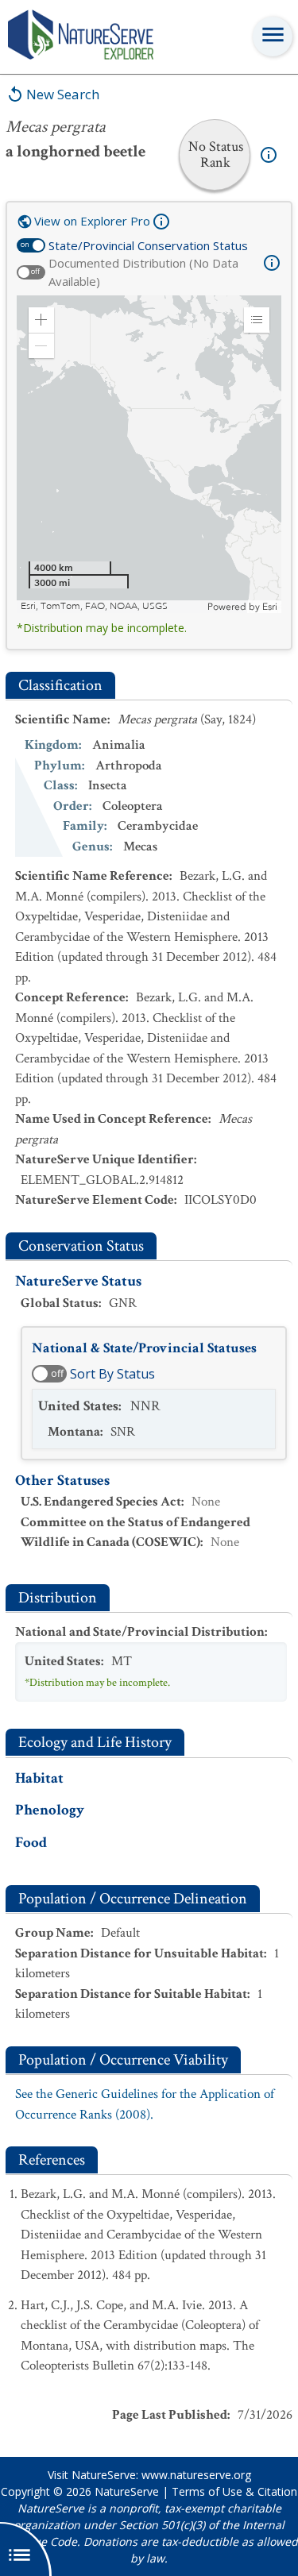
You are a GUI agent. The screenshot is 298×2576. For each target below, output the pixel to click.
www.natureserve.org (196, 2475)
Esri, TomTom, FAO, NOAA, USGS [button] (94, 606)
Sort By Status (112, 1374)
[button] (41, 320)
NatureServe (127, 2491)
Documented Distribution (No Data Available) (143, 272)
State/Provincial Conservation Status (148, 245)
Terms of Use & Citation (234, 2491)
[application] (149, 454)
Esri (270, 607)
